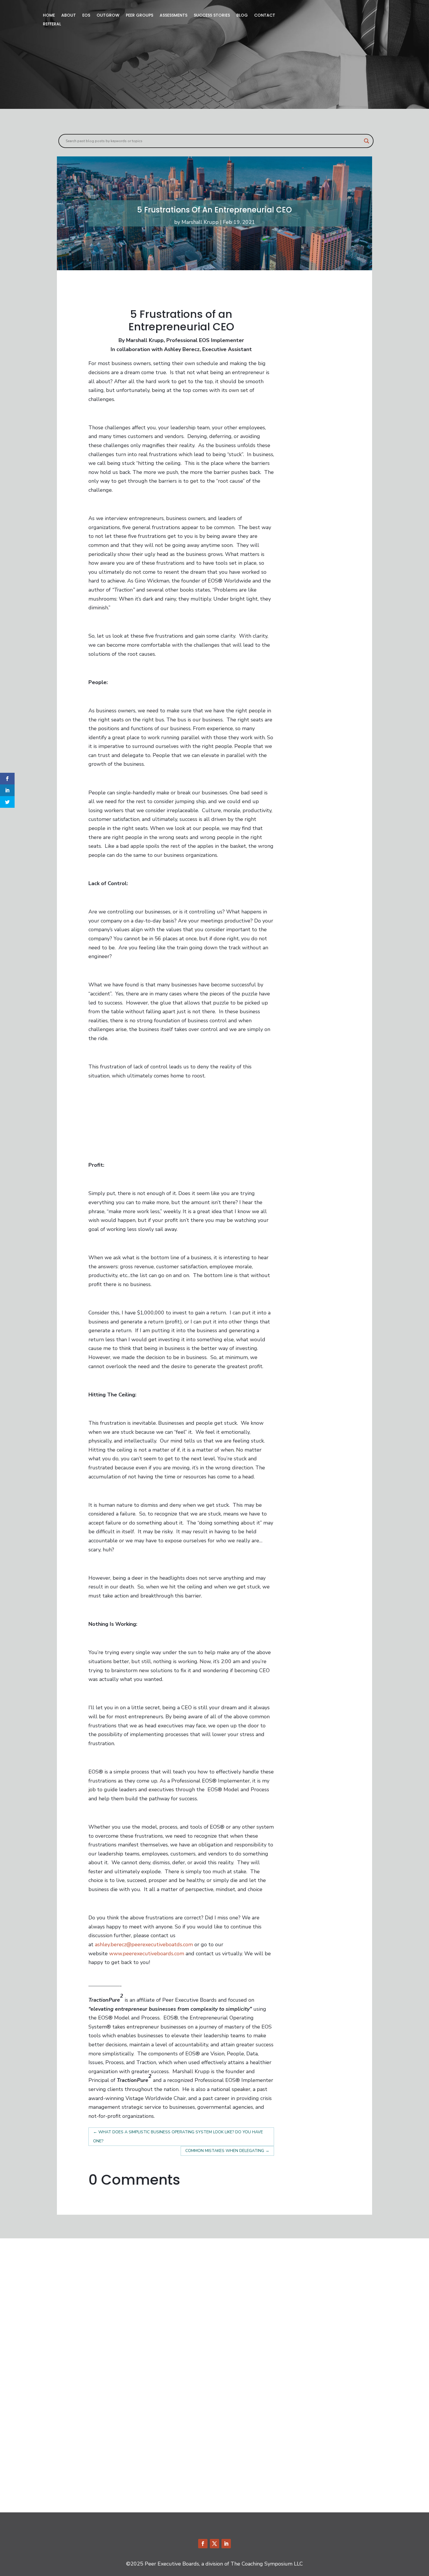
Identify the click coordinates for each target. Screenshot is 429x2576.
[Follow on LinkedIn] (226, 2544)
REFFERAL (52, 24)
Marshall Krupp (200, 222)
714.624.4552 (91, 2277)
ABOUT (69, 16)
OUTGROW (108, 16)
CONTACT (265, 16)
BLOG (242, 16)
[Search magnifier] (367, 141)
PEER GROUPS (139, 16)
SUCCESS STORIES (212, 16)
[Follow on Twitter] (214, 2544)
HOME (49, 16)
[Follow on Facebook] (203, 2544)
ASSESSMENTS (173, 16)
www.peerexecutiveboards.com (147, 1954)
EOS (86, 16)
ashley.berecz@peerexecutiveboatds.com (144, 1944)
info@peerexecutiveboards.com (110, 2291)
